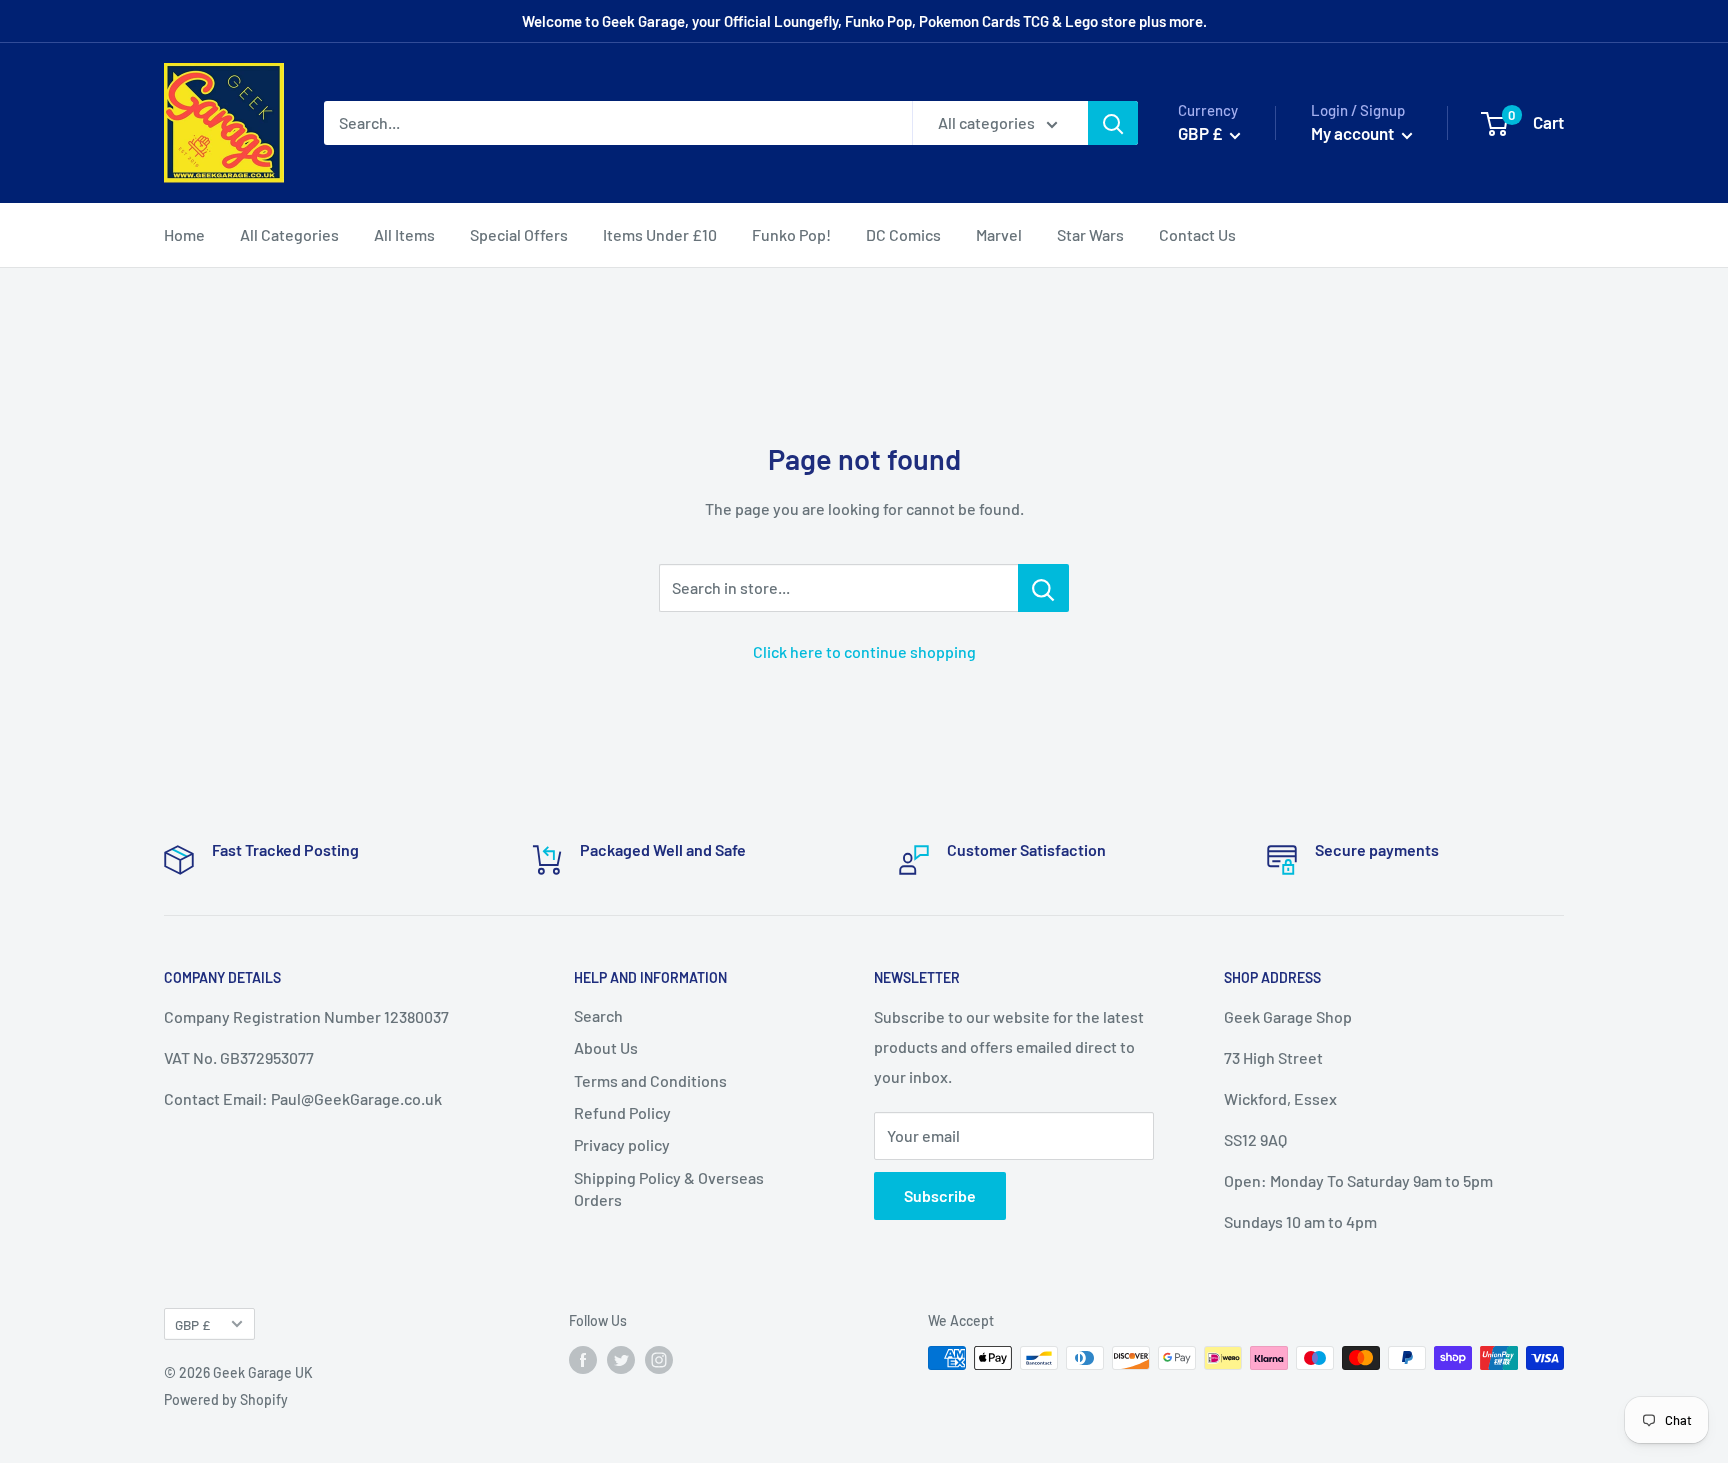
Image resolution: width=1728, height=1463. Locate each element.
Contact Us (1197, 234)
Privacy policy (622, 1144)
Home (184, 234)
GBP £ (192, 1324)
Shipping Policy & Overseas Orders (669, 1188)
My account (1354, 133)
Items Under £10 (660, 234)
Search (598, 1015)
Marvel (999, 234)
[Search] (1113, 123)
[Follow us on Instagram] (659, 1360)
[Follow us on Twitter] (621, 1360)
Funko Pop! (791, 234)
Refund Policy (622, 1112)
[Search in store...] (1043, 588)
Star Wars (1090, 234)
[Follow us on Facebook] (583, 1360)
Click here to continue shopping (864, 651)
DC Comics (903, 234)
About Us (606, 1047)
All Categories (289, 234)
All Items (404, 234)
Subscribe (940, 1195)
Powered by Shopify (226, 1399)
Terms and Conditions (650, 1080)
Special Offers (519, 234)
